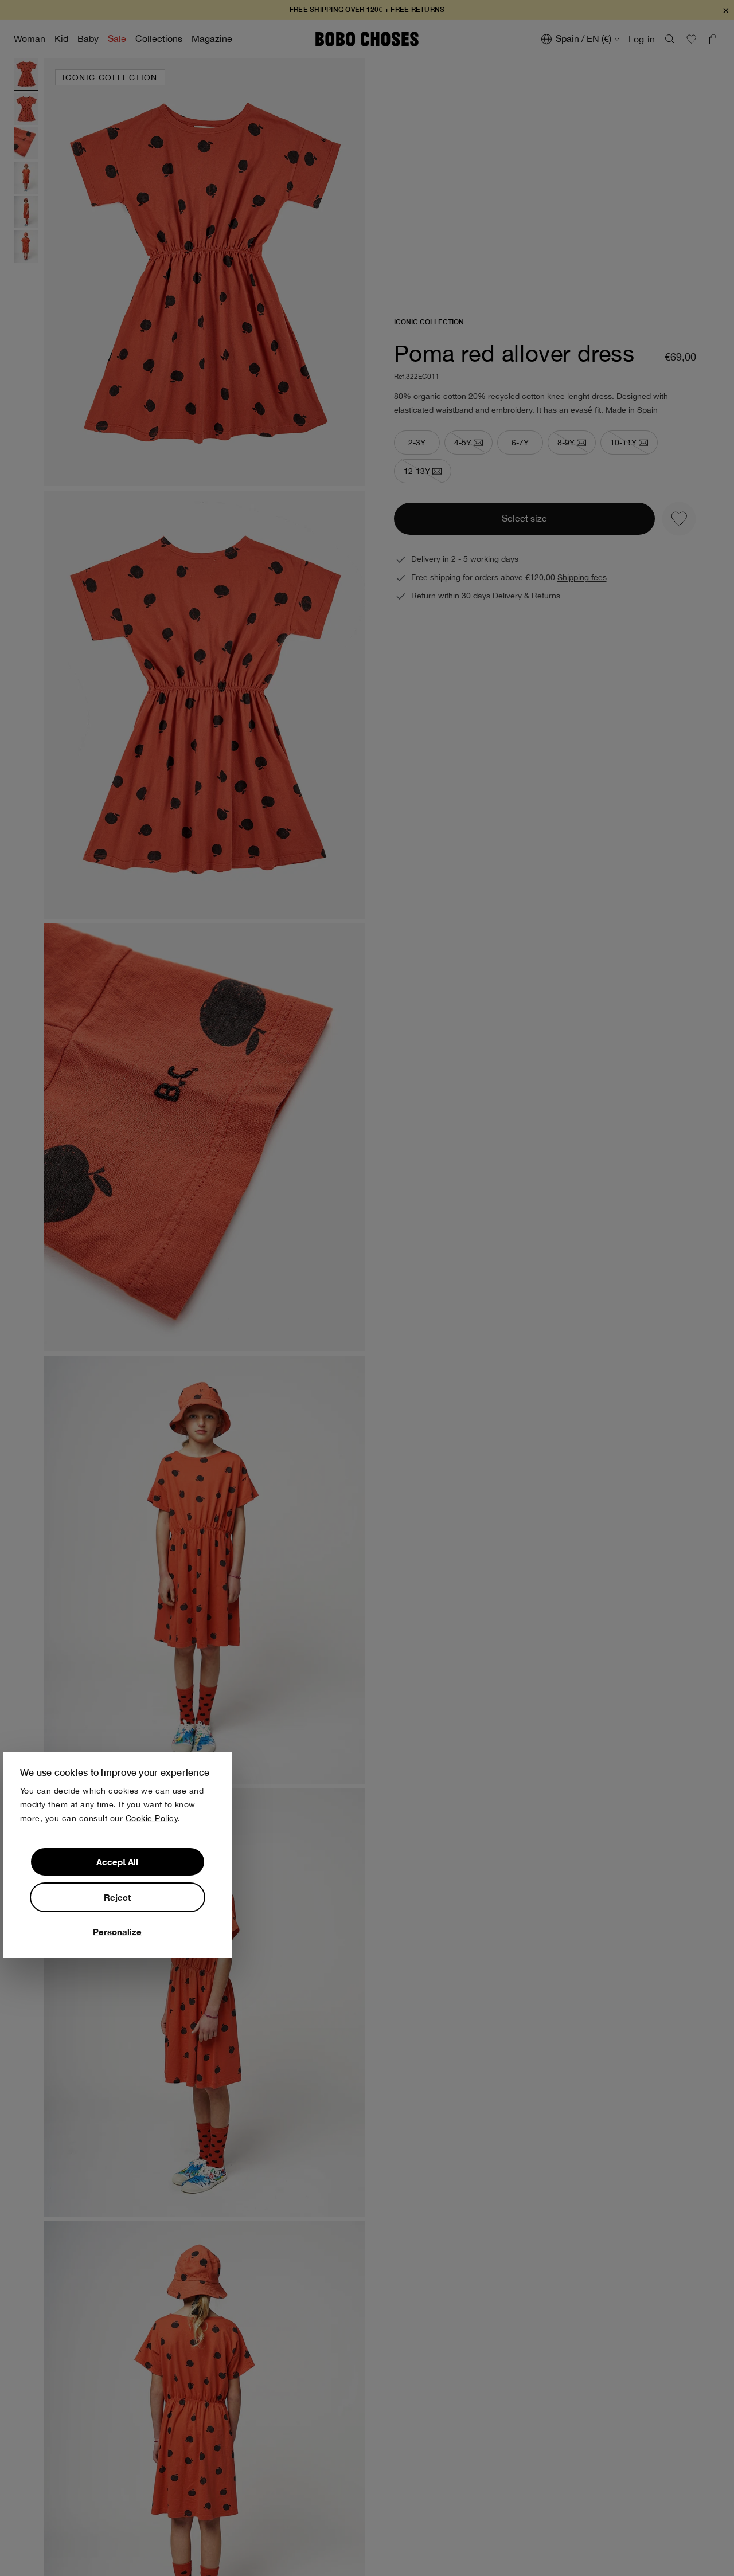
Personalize (117, 1931)
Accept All (117, 1861)
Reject (117, 1897)
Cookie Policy (152, 1818)
